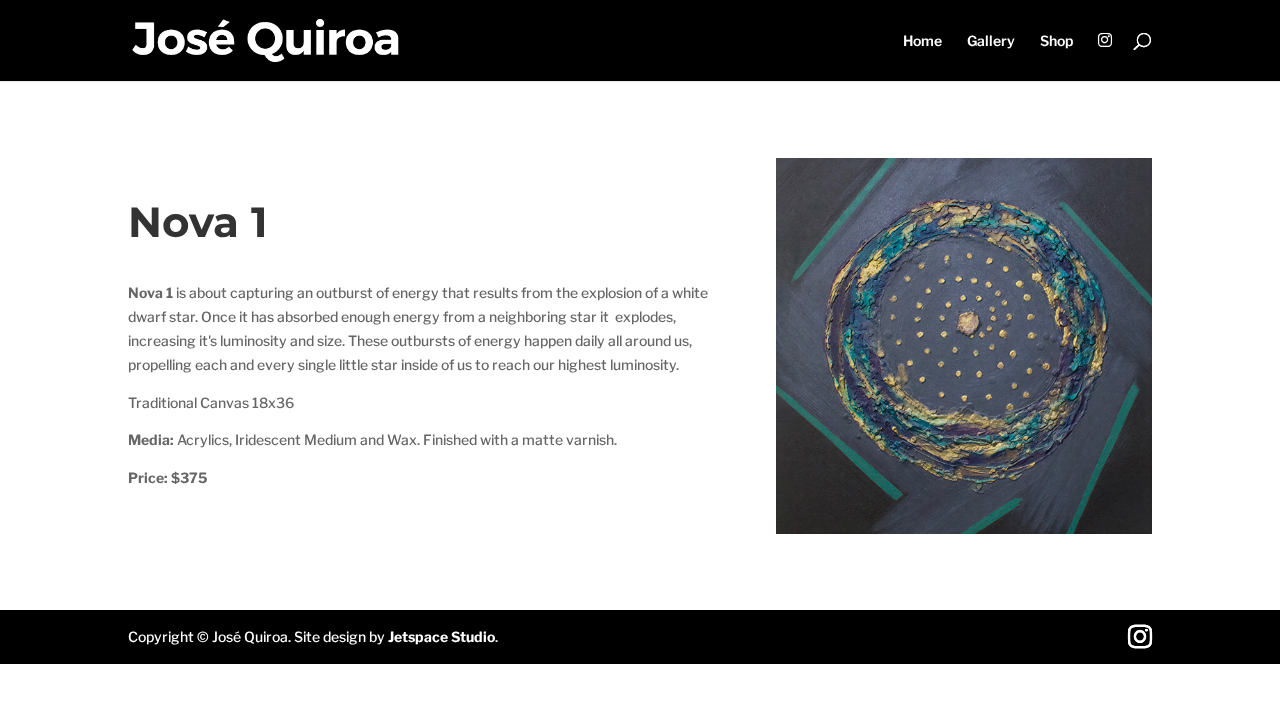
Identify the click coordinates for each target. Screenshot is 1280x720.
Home (922, 41)
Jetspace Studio (441, 636)
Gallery (991, 41)
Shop (1056, 41)
